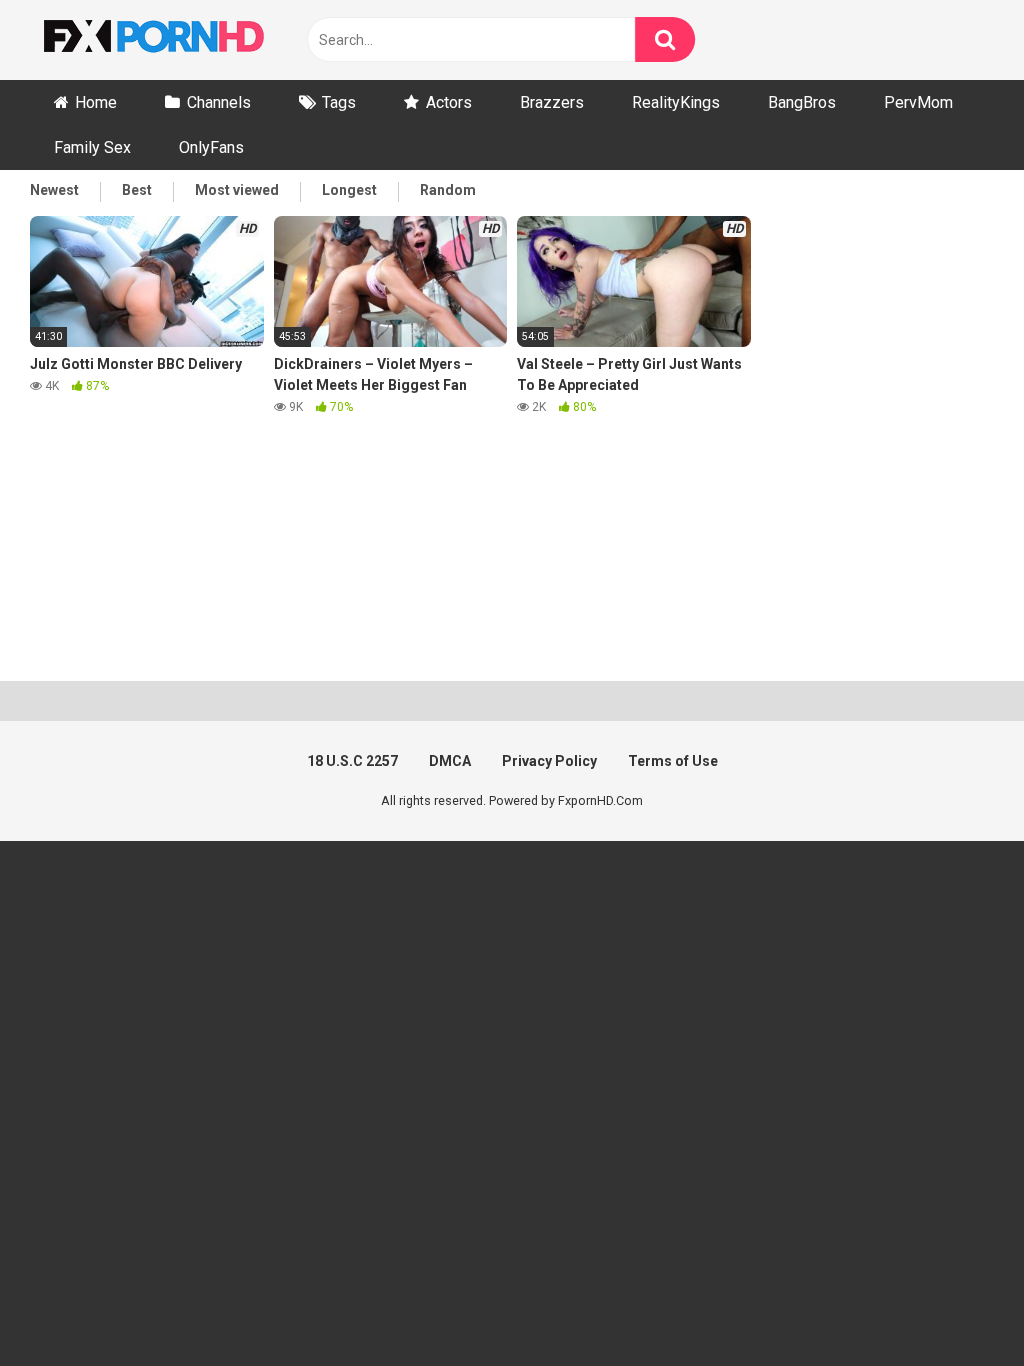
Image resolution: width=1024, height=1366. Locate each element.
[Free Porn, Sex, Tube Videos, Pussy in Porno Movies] (180, 40)
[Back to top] (957, 1305)
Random (448, 190)
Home (96, 102)
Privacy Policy (549, 761)
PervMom (918, 102)
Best (137, 190)
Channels (219, 102)
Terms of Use (673, 761)
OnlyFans (211, 147)
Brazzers (552, 102)
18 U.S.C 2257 (352, 761)
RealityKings (676, 102)
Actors (449, 102)
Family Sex (92, 147)
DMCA (450, 761)
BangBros (802, 102)
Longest (349, 190)
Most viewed (237, 190)
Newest (54, 190)
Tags (339, 102)
